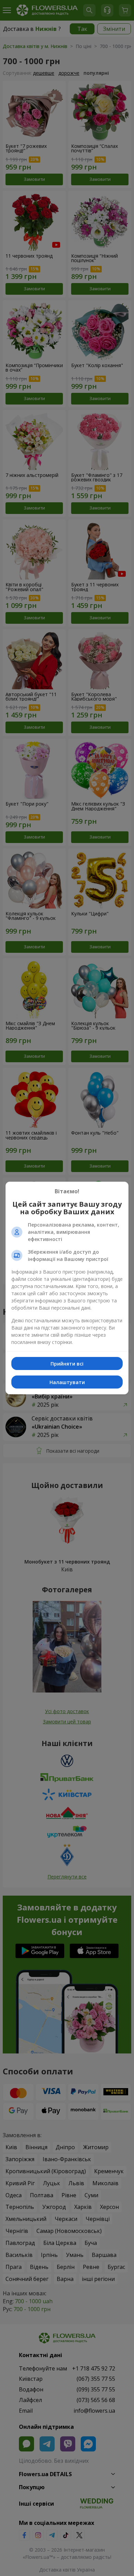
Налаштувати (67, 1382)
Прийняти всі (67, 1364)
